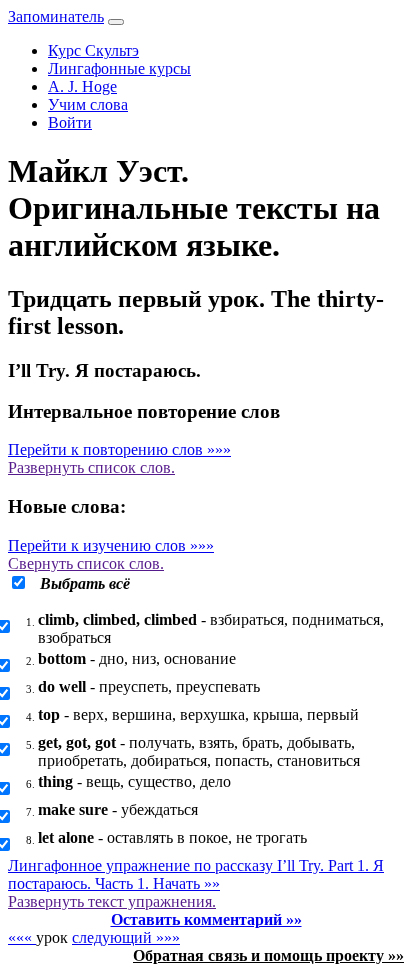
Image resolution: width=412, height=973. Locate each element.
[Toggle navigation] (116, 22)
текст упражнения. (112, 901)
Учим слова (88, 104)
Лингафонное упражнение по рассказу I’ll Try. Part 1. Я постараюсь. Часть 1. (196, 874)
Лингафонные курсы (119, 68)
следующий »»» (126, 937)
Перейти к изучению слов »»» (111, 545)
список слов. (91, 467)
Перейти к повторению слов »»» (119, 449)
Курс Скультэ (93, 50)
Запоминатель (56, 16)
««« (22, 937)
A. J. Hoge (82, 86)
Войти (70, 122)
